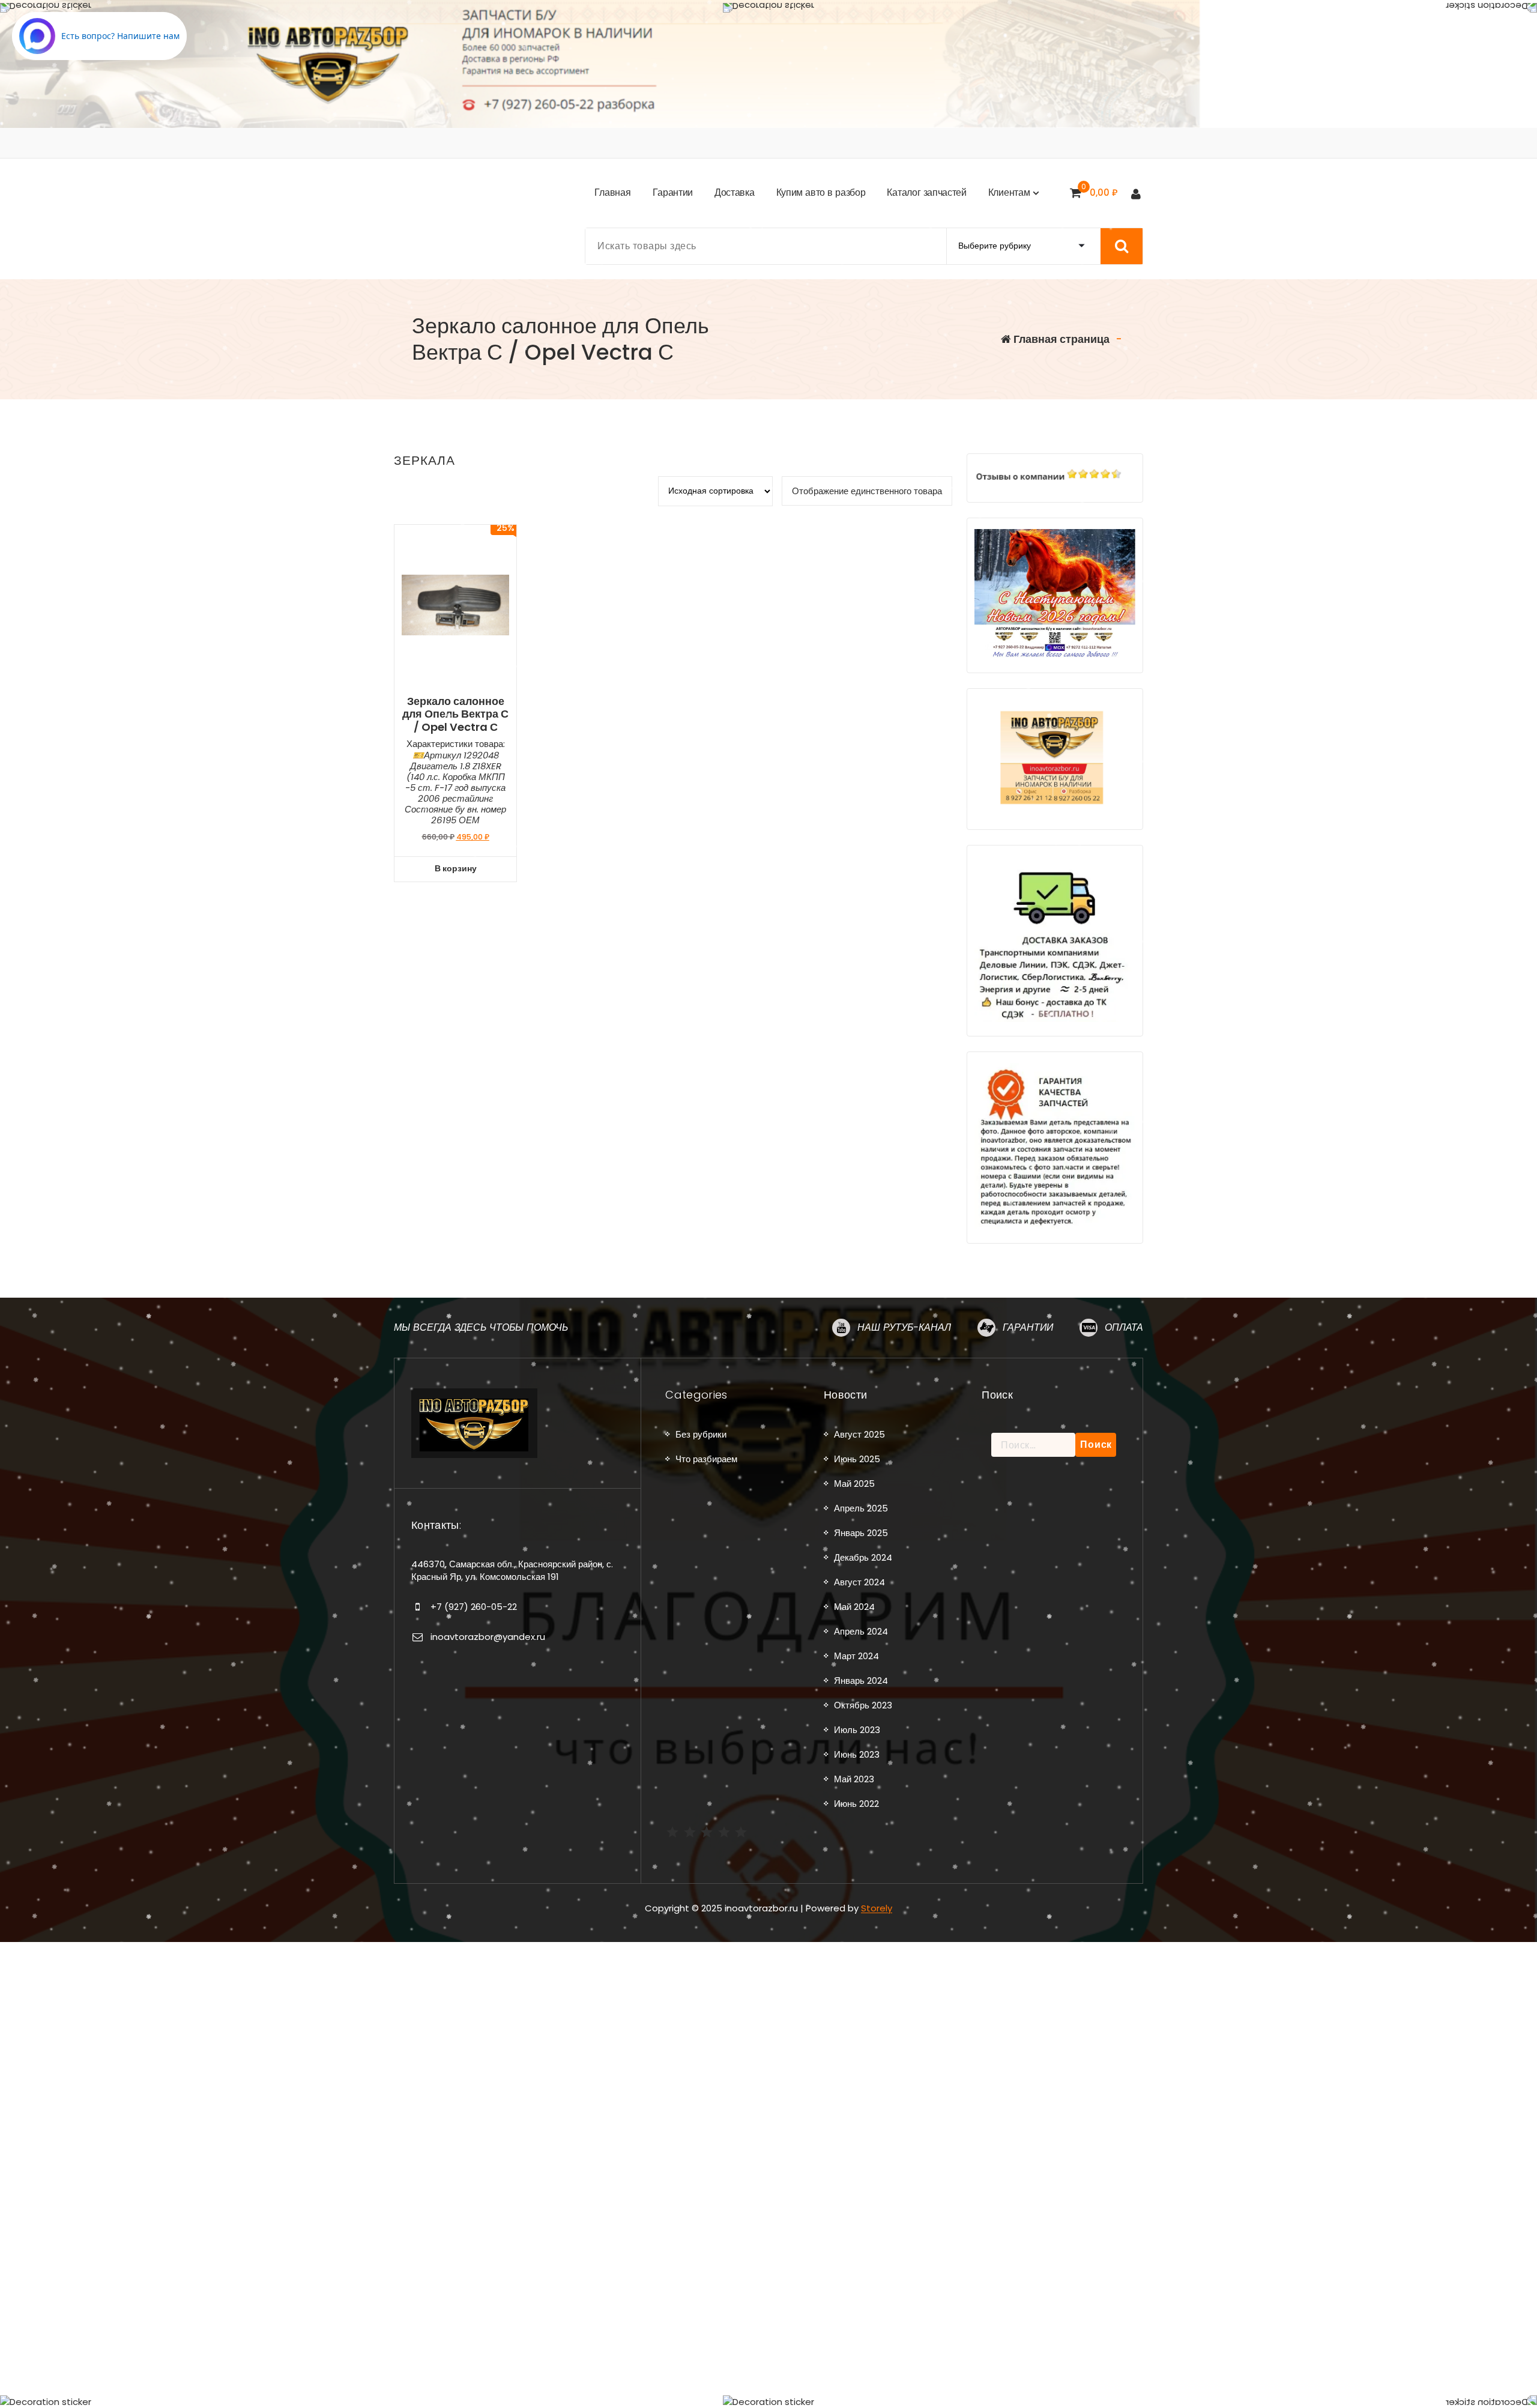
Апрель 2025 (861, 1508)
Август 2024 (859, 1582)
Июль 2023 (857, 1730)
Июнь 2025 (857, 1459)
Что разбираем (706, 1459)
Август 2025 (859, 1434)
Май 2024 (854, 1607)
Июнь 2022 (856, 1804)
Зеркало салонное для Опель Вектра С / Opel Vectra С (455, 714)
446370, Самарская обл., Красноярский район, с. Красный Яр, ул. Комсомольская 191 (512, 1570)
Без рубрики (701, 1434)
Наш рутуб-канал (904, 1327)
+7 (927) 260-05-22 (474, 1607)
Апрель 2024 (861, 1631)
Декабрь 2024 (863, 1557)
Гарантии (1028, 1327)
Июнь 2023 (857, 1754)
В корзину (456, 868)
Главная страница (1060, 339)
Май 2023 (854, 1779)
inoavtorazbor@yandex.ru (488, 1637)
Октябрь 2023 (863, 1705)
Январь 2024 (861, 1680)
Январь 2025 (861, 1533)
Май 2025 (854, 1484)
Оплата (1124, 1327)
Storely (877, 1908)
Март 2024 (856, 1656)
